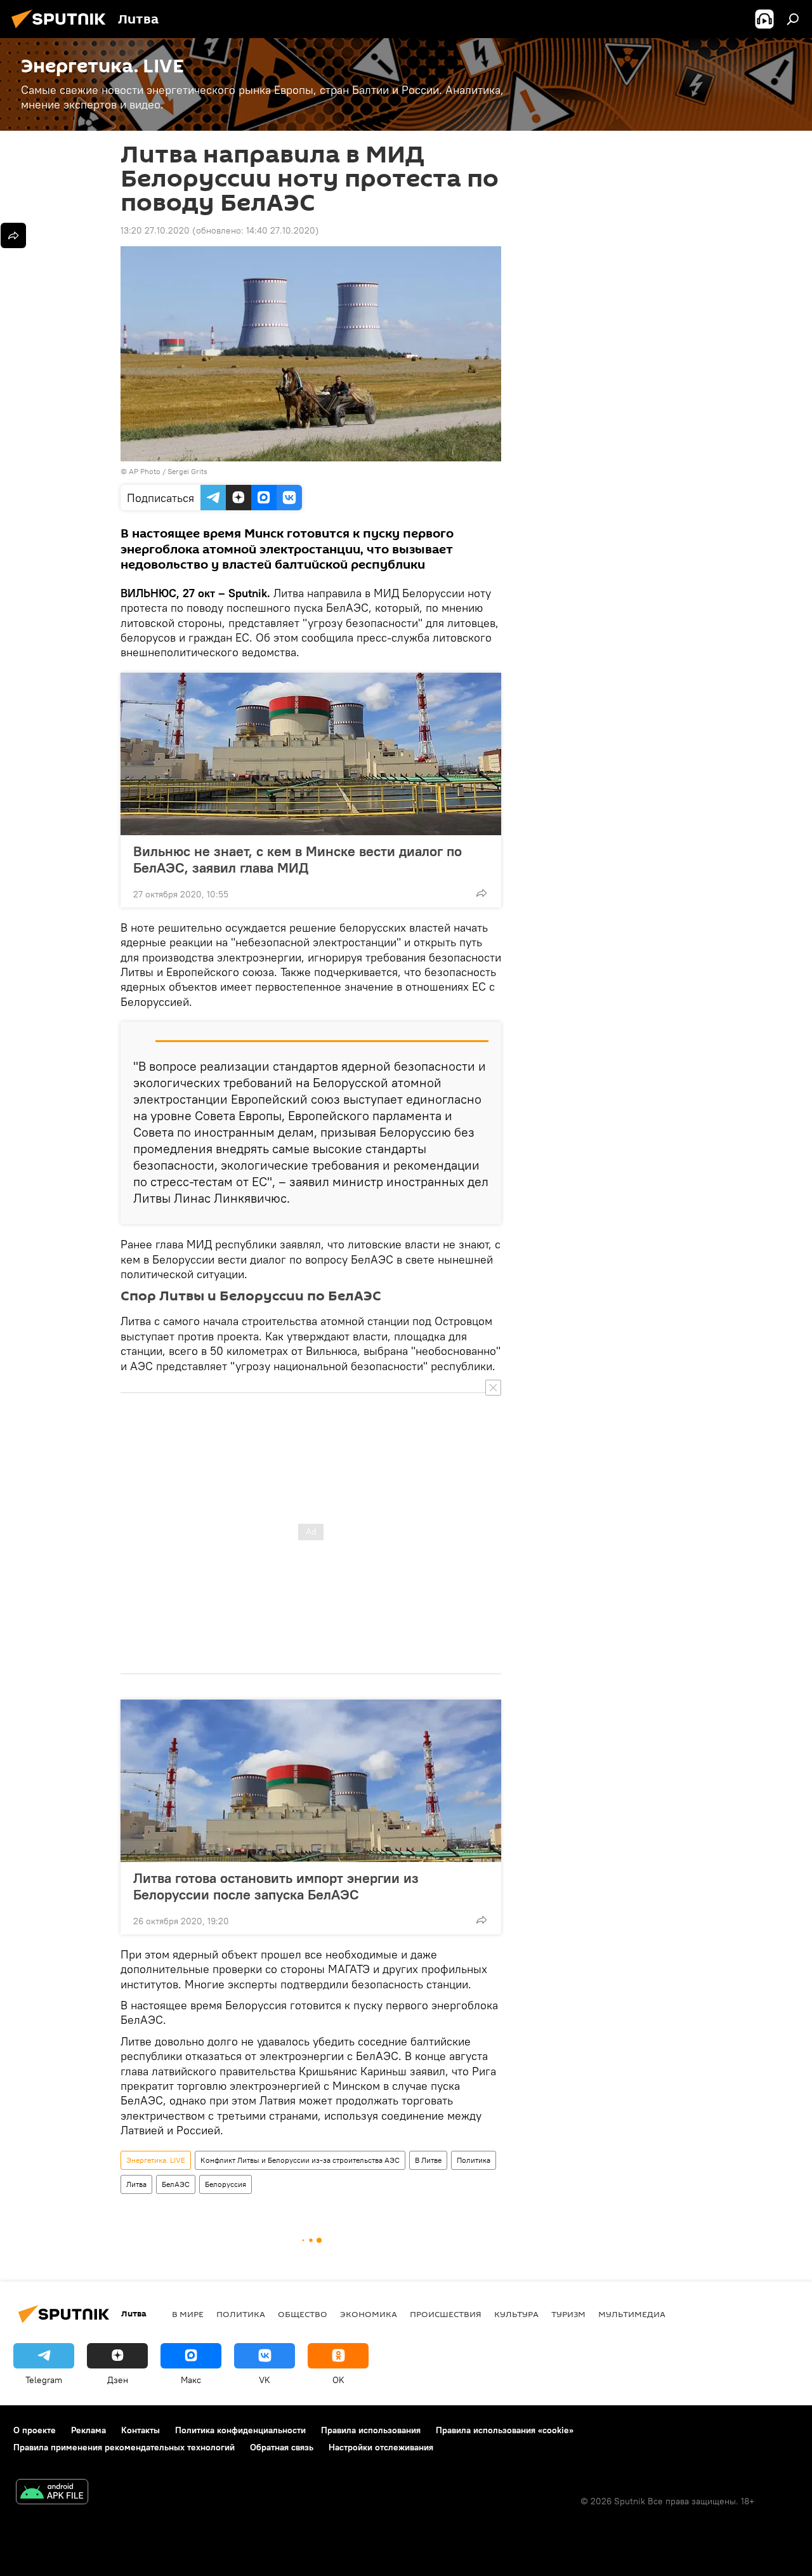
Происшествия (446, 2314)
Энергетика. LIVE (156, 2160)
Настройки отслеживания (381, 2447)
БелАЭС (176, 2184)
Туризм (568, 2314)
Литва (136, 2184)
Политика (474, 2160)
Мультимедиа (632, 2314)
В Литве (428, 2160)
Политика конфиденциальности (240, 2430)
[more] (481, 893)
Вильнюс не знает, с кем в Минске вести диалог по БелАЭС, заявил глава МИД (298, 859)
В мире (188, 2314)
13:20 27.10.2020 (155, 230)
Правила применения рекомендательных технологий (124, 2447)
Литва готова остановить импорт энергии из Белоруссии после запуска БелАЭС (276, 1886)
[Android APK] (52, 2493)
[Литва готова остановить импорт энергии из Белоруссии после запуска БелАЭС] (311, 1781)
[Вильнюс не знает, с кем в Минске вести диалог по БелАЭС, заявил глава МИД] (311, 754)
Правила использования (371, 2430)
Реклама (88, 2430)
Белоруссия (226, 2184)
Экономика (369, 2314)
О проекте (35, 2430)
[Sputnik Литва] (62, 30)
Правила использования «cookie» (505, 2430)
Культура (516, 2314)
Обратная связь (282, 2447)
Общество (303, 2314)
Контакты (141, 2430)
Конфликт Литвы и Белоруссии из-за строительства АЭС (300, 2160)
